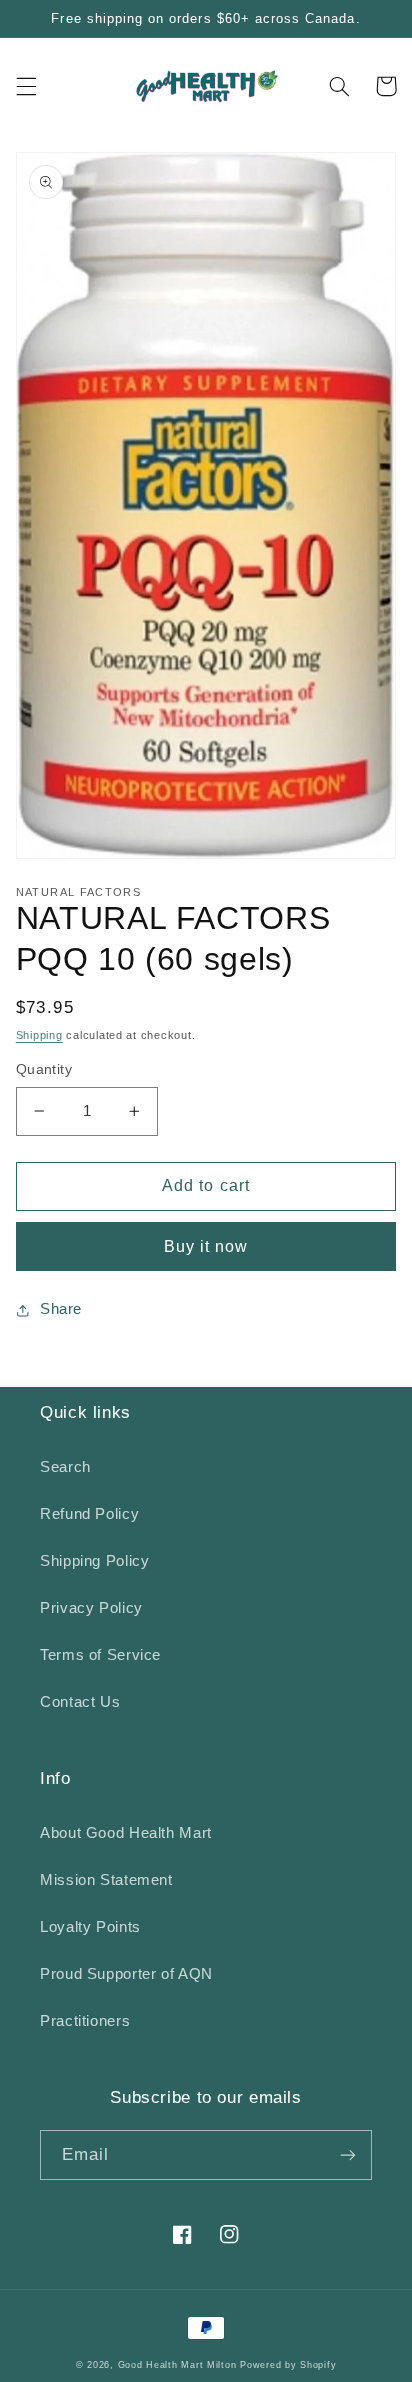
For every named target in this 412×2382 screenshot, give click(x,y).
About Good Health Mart (126, 1833)
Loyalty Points (90, 1927)
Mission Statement (106, 1880)
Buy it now (206, 1246)
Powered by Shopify (288, 2365)
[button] (26, 86)
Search (65, 1467)
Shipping (39, 1035)
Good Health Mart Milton (177, 2365)
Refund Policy (89, 1514)
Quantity (44, 1069)
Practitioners (85, 2021)
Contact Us (80, 1702)
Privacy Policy (91, 1608)
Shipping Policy (94, 1561)
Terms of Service (100, 1655)
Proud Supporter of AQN (126, 1974)
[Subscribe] (348, 2154)
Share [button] (61, 1309)
